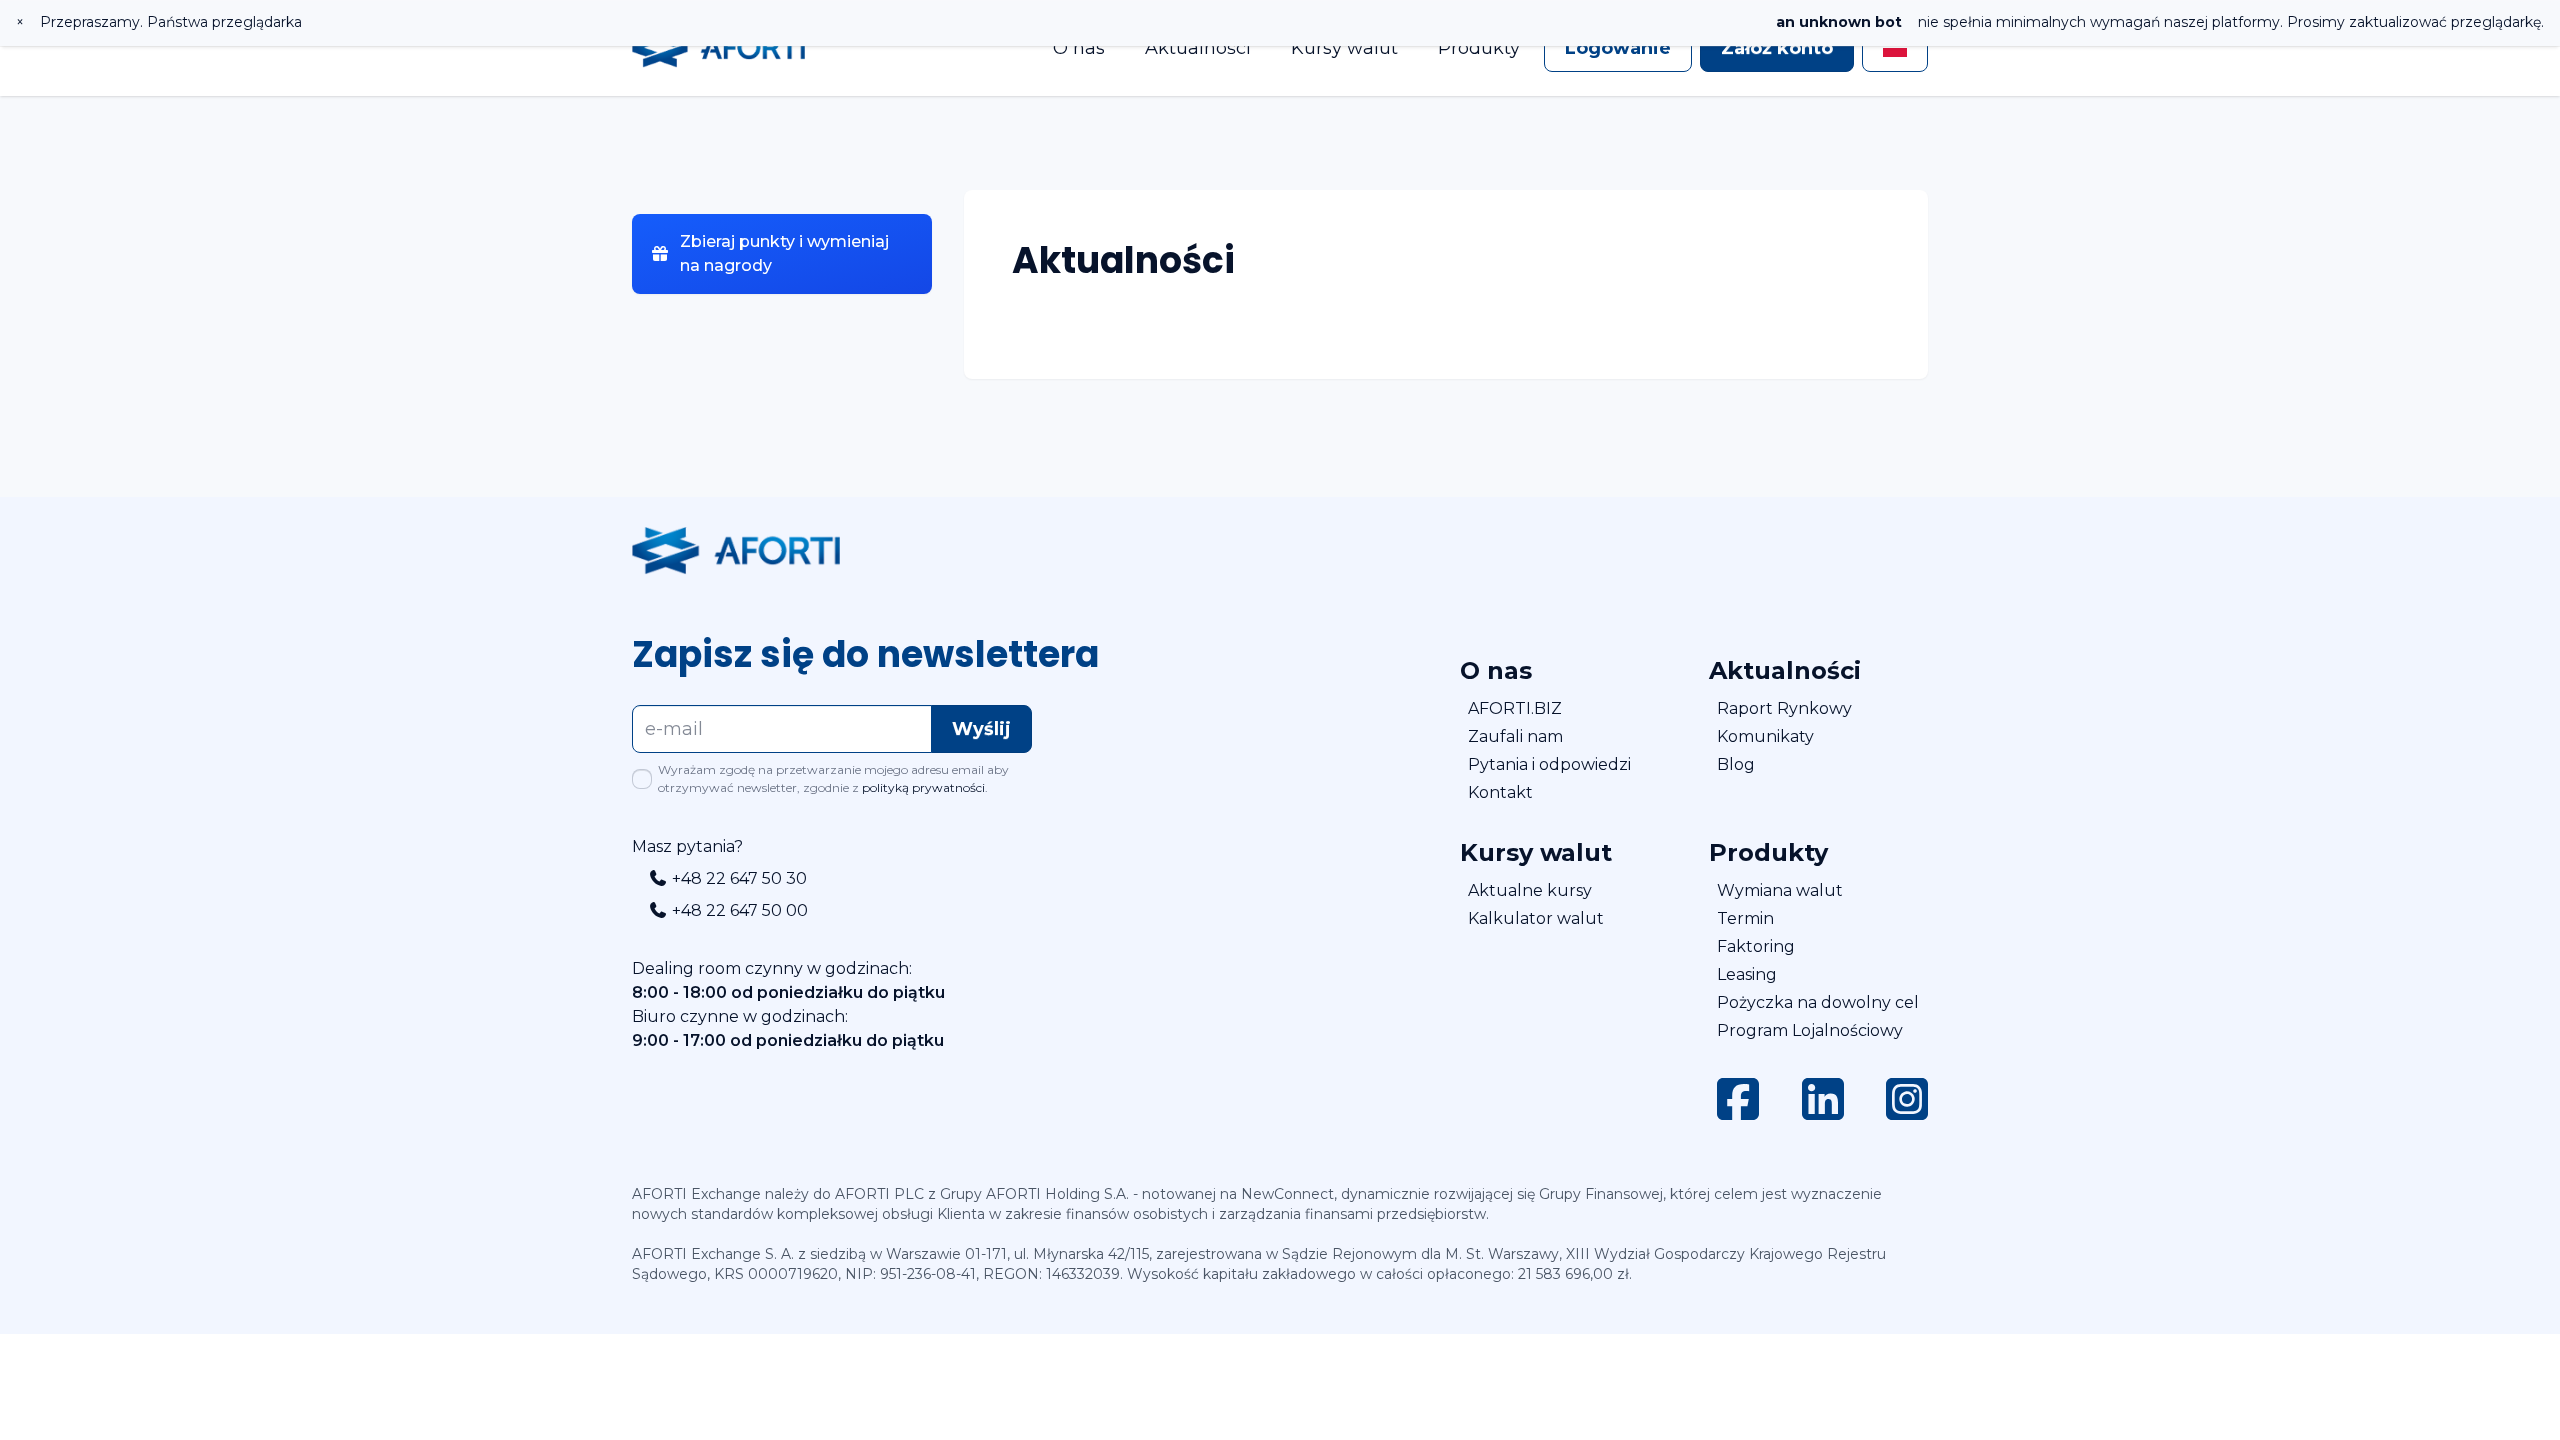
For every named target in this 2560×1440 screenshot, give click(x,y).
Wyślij (981, 729)
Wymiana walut (1780, 890)
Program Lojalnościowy (1810, 1030)
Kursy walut (1344, 48)
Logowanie (1618, 48)
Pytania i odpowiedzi (1549, 764)
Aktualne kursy (1530, 890)
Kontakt (1500, 792)
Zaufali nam (1515, 736)
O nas (1079, 48)
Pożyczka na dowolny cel (1818, 1002)
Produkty (1479, 48)
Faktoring (1756, 946)
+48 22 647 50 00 (738, 910)
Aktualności (1198, 48)
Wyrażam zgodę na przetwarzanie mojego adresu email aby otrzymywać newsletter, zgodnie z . (833, 778)
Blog (1736, 764)
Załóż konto (1777, 48)
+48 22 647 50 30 (737, 878)
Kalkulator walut (1536, 918)
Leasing (1747, 974)
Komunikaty (1765, 736)
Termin (1745, 918)
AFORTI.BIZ (1515, 708)
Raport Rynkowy (1784, 708)
